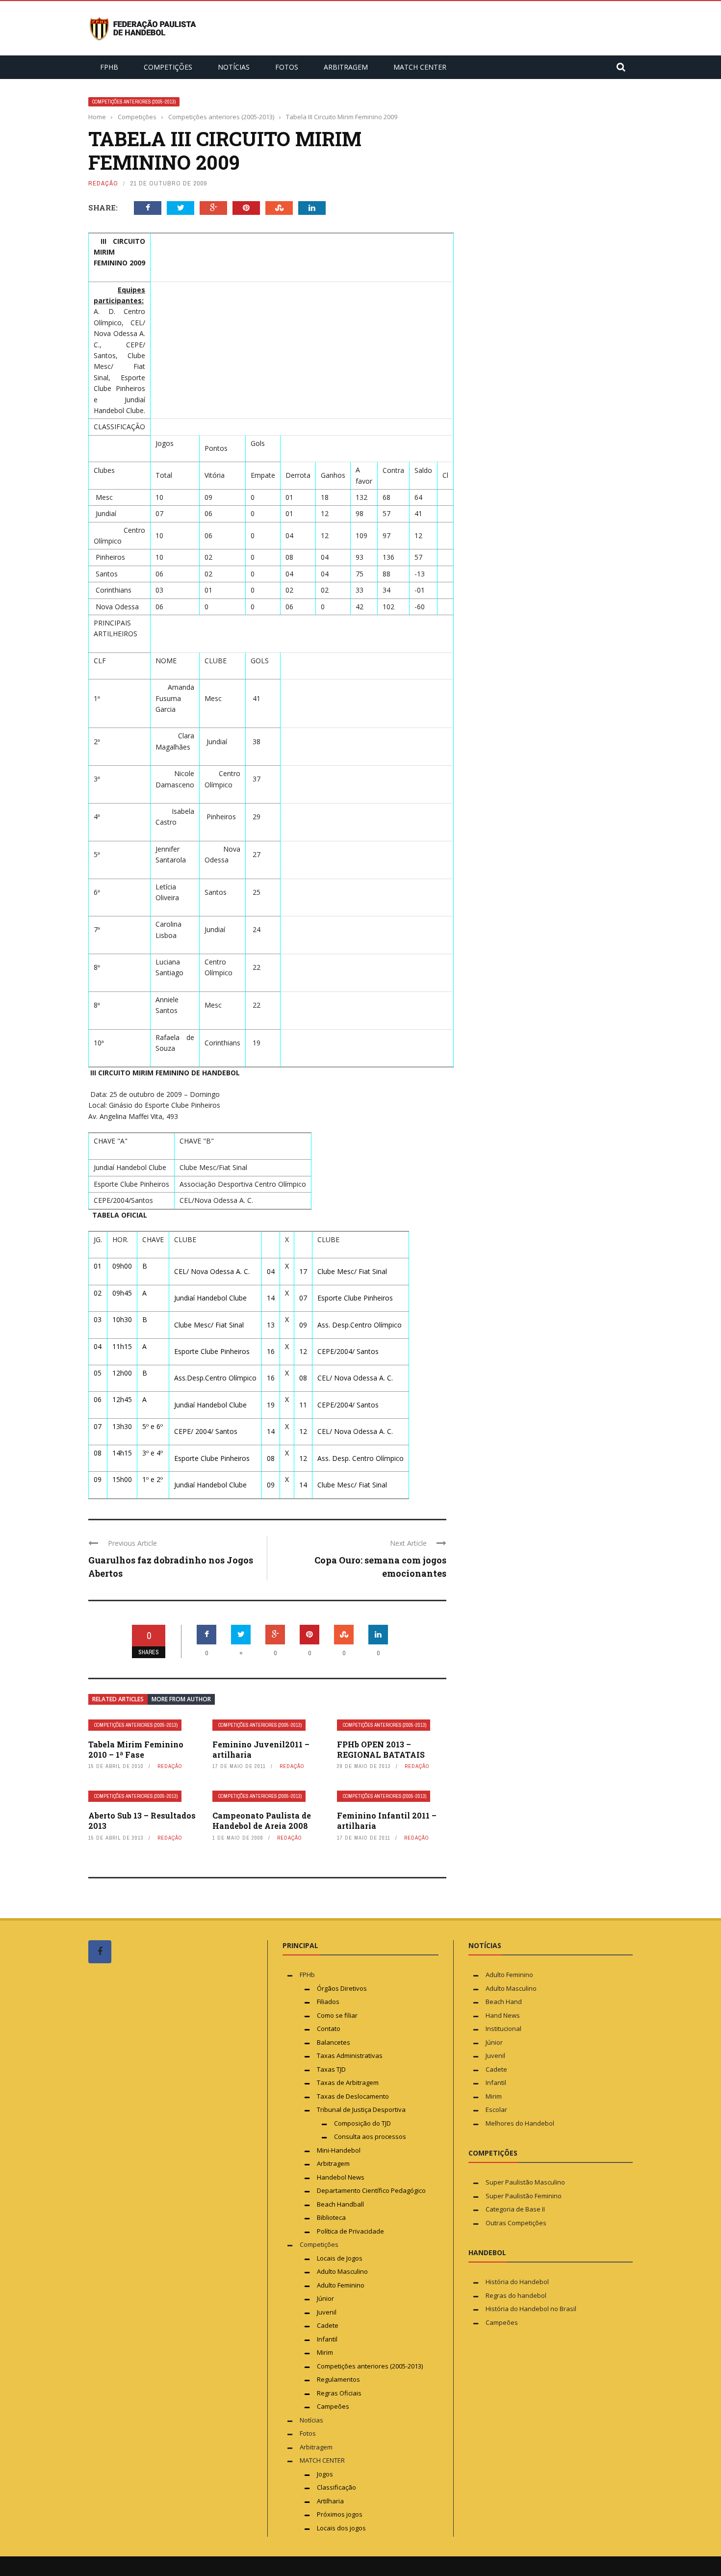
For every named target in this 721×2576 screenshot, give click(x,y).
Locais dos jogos (341, 2528)
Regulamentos (338, 2379)
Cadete (328, 2325)
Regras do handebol (516, 2295)
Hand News (503, 2015)
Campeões (333, 2406)
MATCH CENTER (420, 67)
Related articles (118, 1699)
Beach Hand (504, 2002)
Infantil (327, 2339)
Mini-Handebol (339, 2150)
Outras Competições (516, 2223)
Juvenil (327, 2312)
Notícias (234, 67)
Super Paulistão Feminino (524, 2196)
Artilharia (330, 2501)
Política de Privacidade (350, 2231)
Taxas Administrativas (350, 2056)
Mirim (325, 2352)
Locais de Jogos (340, 2258)
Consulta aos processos (370, 2136)
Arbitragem (346, 67)
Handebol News (341, 2177)
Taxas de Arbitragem (348, 2082)
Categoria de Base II (515, 2209)
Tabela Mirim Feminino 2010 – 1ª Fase (136, 1749)
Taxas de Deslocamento (353, 2096)
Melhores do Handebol (520, 2123)
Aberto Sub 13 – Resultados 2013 (142, 1821)
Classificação (336, 2487)
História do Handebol (517, 2282)
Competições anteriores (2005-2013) (134, 102)
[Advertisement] (162, 2157)
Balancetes (334, 2042)
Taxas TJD (331, 2069)
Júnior (325, 2298)
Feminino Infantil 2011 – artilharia (387, 1821)
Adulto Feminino (341, 2285)
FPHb (109, 67)
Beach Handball (340, 2204)
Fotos (287, 67)
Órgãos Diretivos (342, 1988)
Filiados (328, 2002)
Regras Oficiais (339, 2393)
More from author (181, 1699)
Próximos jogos (340, 2514)
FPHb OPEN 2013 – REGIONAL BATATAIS (381, 1749)
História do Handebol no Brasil (531, 2309)
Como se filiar (337, 2015)
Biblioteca (332, 2217)
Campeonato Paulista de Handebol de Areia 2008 (262, 1821)
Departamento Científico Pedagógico (371, 2190)
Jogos (325, 2474)
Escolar (496, 2109)
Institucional (503, 2029)
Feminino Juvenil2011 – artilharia (261, 1749)
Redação (103, 183)
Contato (329, 2029)
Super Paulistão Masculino (525, 2182)
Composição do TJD (362, 2123)
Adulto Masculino (342, 2271)
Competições (168, 67)
